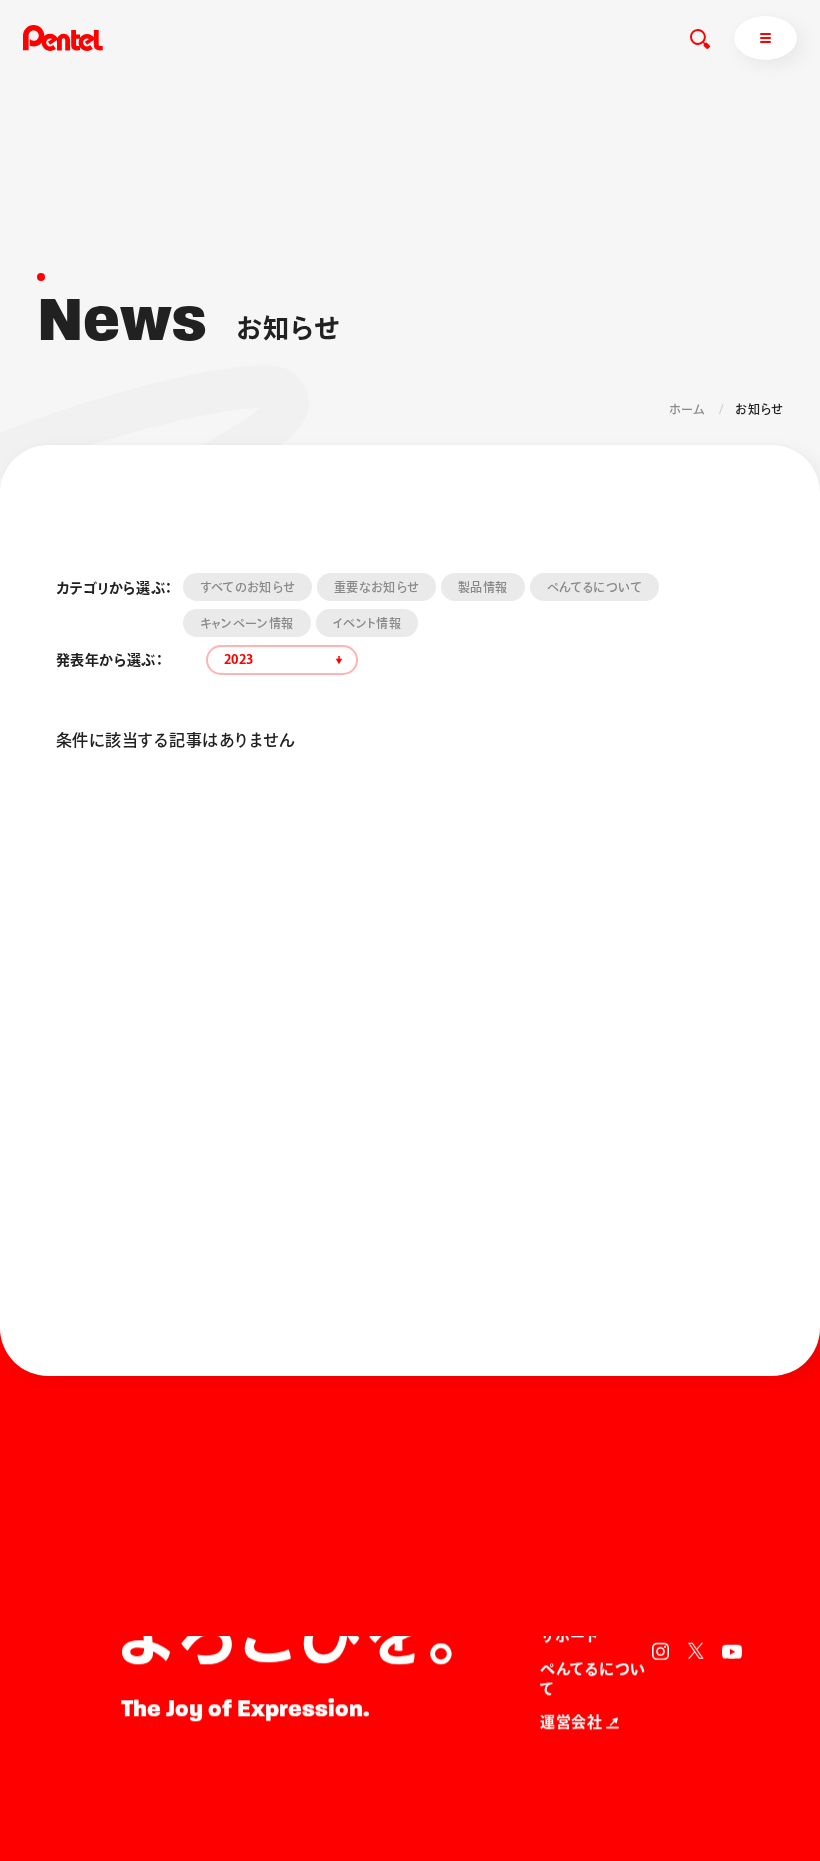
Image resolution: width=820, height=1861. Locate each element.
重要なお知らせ (376, 587)
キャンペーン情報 (247, 623)
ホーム (687, 409)
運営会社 (571, 1722)
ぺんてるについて (594, 587)
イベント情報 (367, 623)
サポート (569, 1636)
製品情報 (482, 587)
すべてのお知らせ (247, 587)
